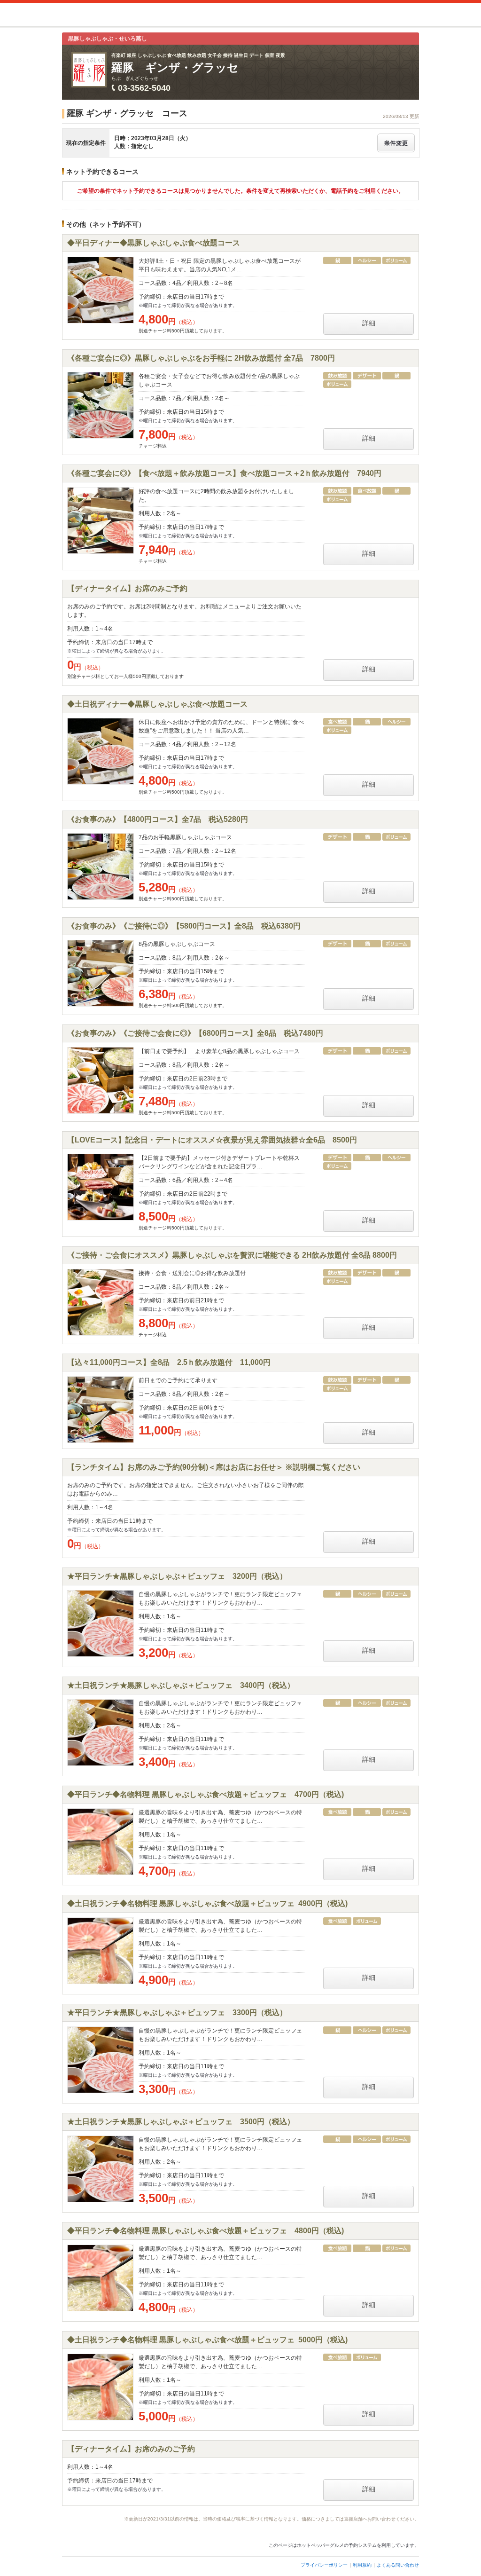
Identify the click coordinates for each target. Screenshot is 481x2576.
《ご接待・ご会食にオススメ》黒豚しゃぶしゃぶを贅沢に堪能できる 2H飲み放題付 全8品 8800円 (232, 1255)
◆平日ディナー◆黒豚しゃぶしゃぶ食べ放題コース (154, 243)
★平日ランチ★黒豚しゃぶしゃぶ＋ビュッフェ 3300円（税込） (177, 2013)
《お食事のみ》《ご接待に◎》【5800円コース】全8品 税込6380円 (184, 926)
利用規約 (362, 2565)
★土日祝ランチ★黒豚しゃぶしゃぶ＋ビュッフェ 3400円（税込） (181, 1685)
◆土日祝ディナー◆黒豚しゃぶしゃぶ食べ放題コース (157, 704)
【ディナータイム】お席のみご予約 (127, 588)
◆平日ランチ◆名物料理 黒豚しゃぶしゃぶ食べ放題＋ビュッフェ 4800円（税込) (206, 2231)
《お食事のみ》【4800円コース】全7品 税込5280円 (158, 819)
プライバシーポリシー (324, 2565)
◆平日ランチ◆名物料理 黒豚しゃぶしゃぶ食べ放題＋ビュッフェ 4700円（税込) (206, 1794)
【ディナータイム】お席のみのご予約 (131, 2449)
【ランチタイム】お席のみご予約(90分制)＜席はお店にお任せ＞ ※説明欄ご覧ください (214, 1467)
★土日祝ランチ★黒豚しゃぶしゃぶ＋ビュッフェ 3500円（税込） (181, 2122)
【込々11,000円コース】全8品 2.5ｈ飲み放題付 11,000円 (169, 1362)
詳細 (369, 323)
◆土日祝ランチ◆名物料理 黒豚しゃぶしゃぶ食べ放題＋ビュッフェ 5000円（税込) (207, 2340)
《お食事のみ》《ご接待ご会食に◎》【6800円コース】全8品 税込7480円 (195, 1033)
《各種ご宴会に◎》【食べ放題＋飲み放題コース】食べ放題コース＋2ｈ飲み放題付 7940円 (224, 473)
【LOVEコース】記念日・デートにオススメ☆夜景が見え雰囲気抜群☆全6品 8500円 (212, 1140)
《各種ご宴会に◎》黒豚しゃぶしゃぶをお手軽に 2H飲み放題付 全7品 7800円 (201, 358)
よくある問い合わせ (398, 2565)
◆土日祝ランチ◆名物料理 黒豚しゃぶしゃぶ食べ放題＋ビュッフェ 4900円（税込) (207, 1903)
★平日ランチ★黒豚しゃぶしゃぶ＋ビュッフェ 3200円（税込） (177, 1576)
